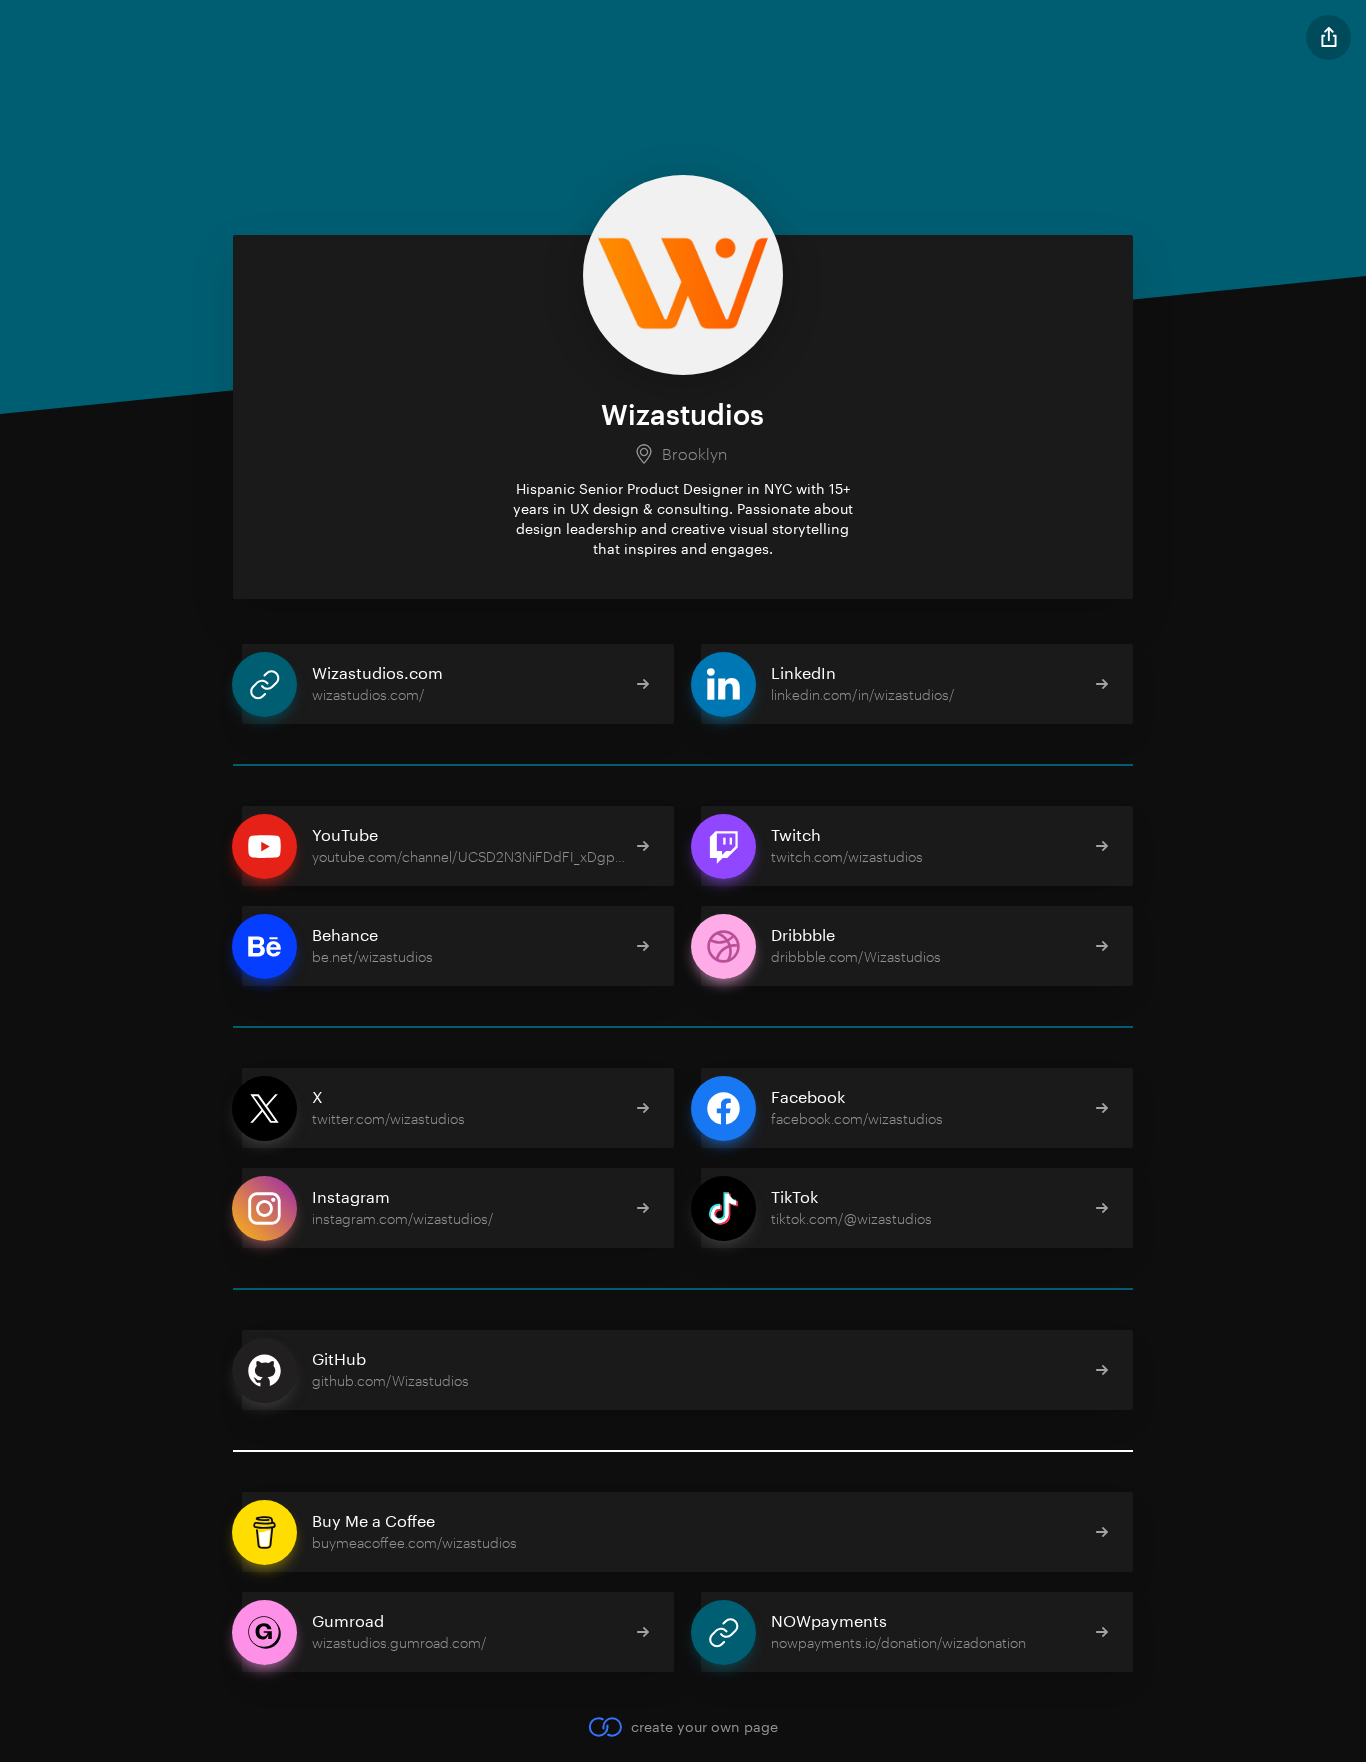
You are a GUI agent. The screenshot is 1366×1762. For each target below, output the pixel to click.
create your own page (704, 1726)
